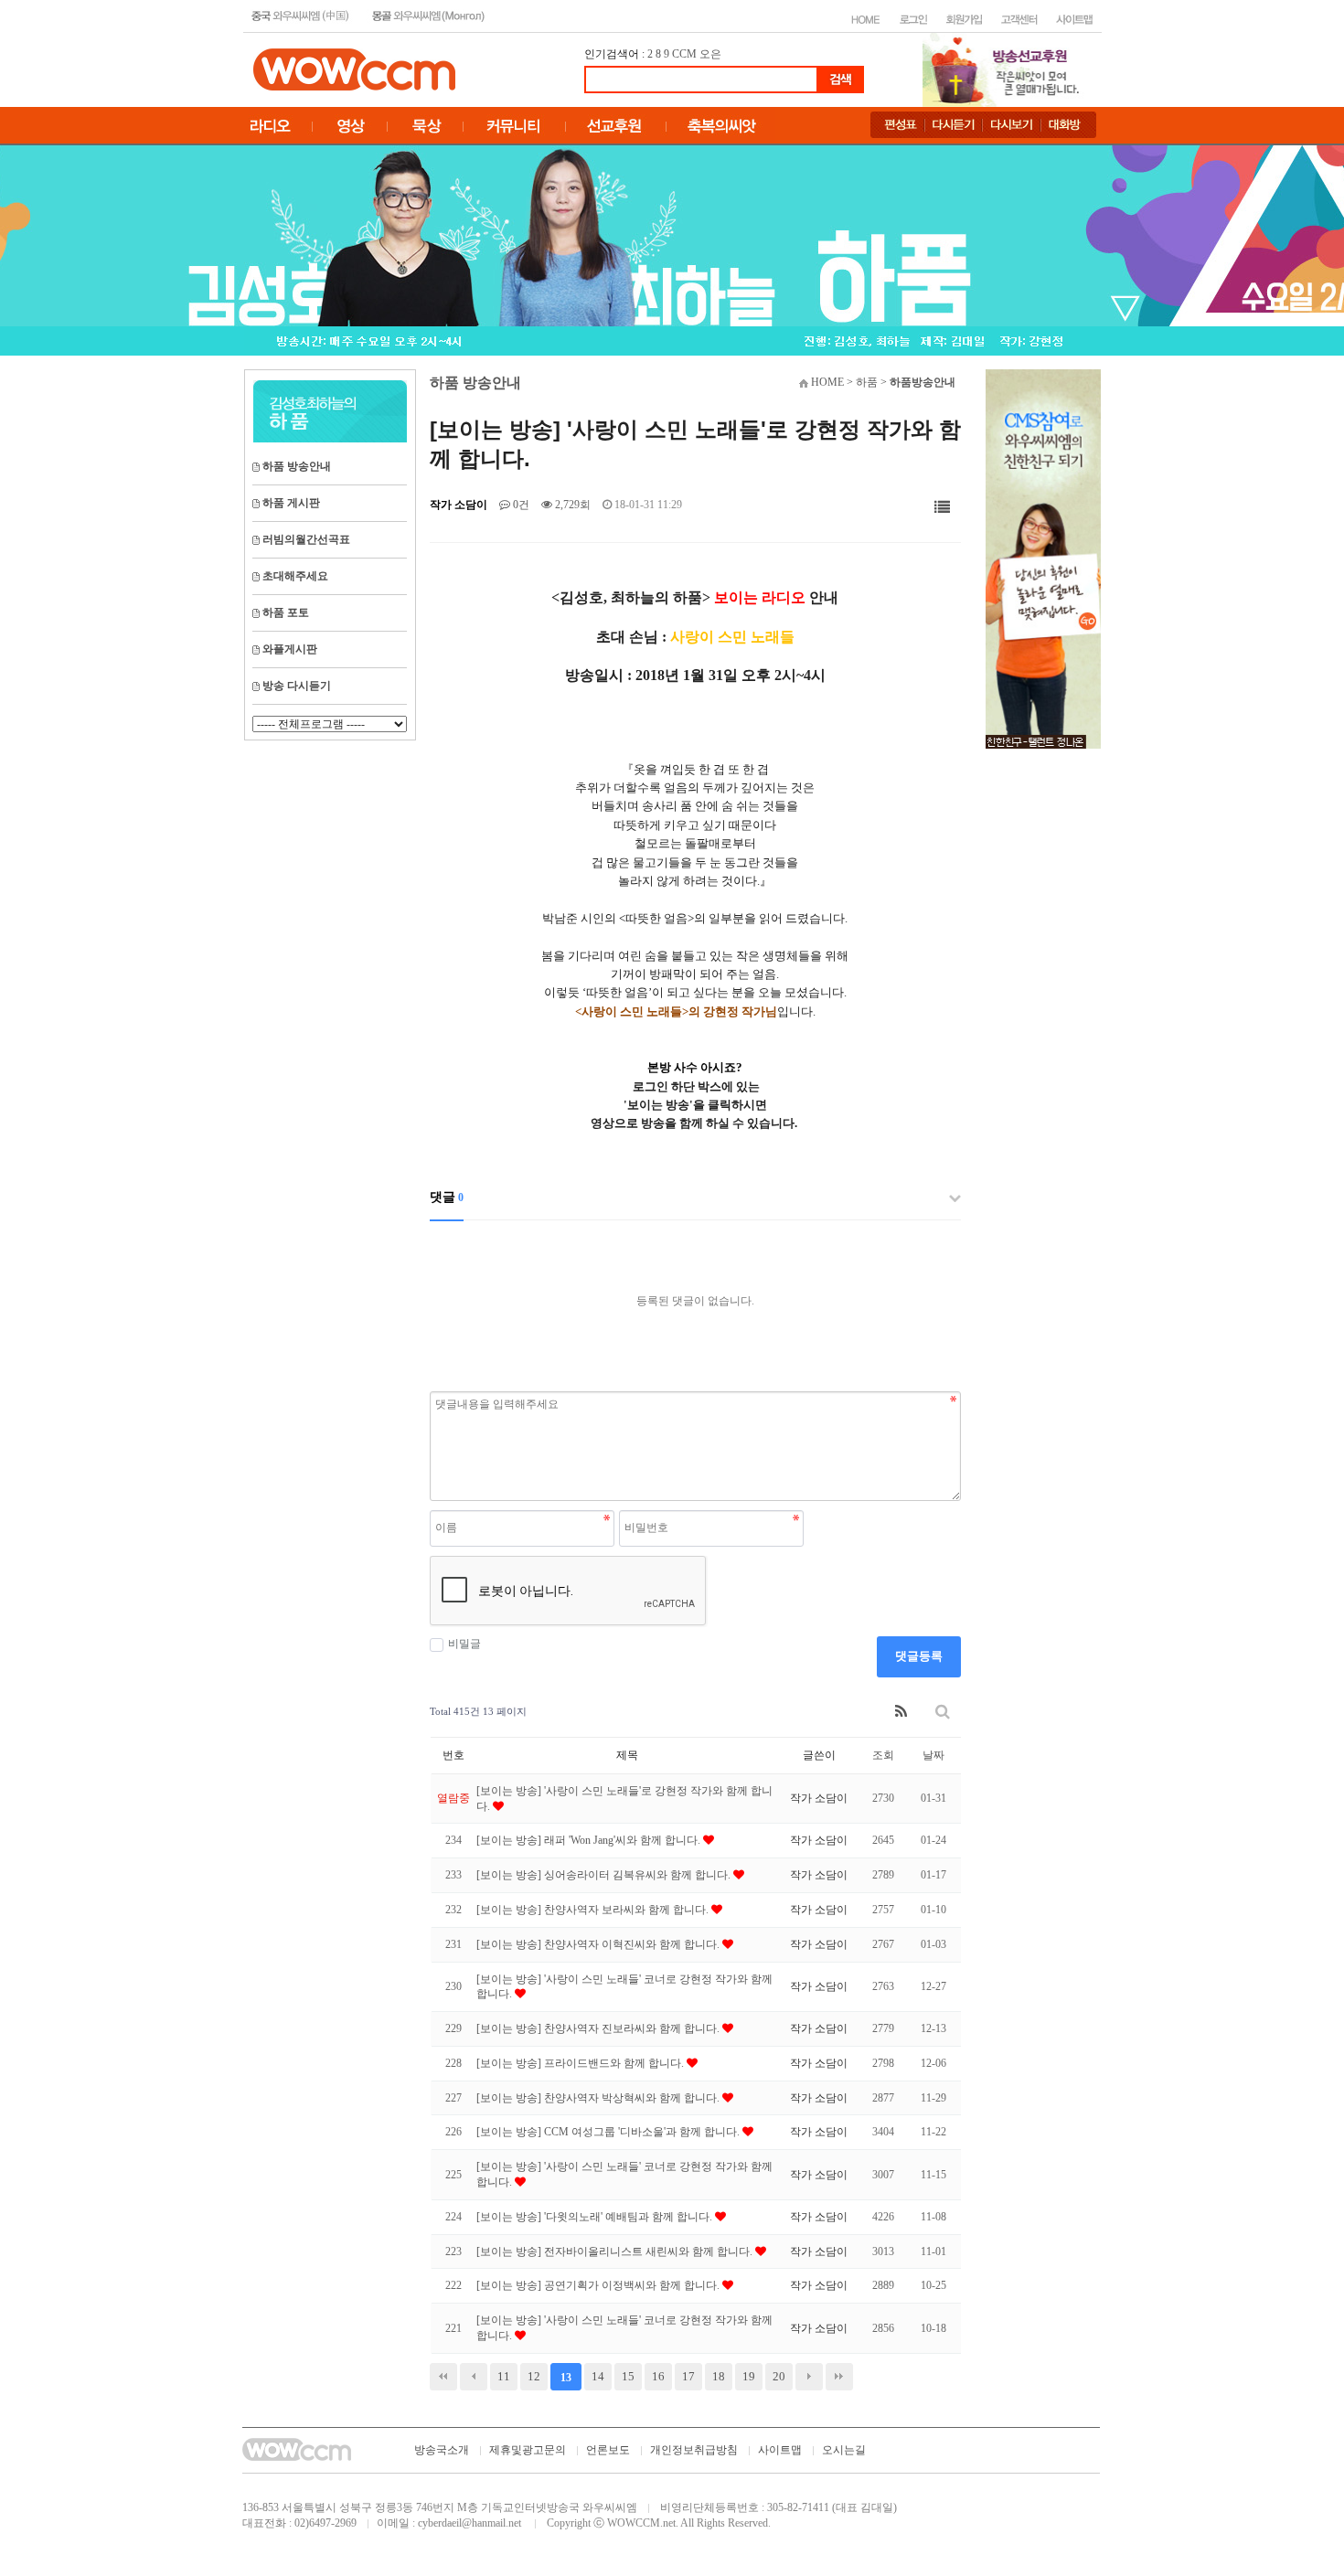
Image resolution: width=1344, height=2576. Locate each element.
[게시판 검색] (943, 1712)
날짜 (933, 1755)
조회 (883, 1755)
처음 (443, 2377)
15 (628, 2376)
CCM (684, 54)
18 (719, 2376)
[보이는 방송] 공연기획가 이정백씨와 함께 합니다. (599, 2285)
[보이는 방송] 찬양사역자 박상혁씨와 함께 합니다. (599, 2098)
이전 (474, 2377)
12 (534, 2376)
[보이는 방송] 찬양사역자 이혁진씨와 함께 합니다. (599, 1944)
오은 (710, 54)
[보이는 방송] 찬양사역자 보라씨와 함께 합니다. (594, 1910)
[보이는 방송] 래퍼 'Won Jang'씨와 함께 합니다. (590, 1840)
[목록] (942, 508)
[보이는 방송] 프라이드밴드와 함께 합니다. (581, 2063)
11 (504, 2376)
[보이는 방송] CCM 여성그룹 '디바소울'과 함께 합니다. (609, 2132)
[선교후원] (1007, 69)
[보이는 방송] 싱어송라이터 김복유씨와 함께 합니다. (605, 1875)
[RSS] (901, 1712)
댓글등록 (919, 1656)
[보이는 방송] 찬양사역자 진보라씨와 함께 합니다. (599, 2028)
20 (779, 2376)
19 (749, 2376)
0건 (520, 505)
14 (598, 2376)
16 (658, 2376)
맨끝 (839, 2377)
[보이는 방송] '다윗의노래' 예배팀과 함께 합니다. (596, 2217)
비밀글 (464, 1644)
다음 (809, 2377)
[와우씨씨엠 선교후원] (1043, 558)
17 (688, 2376)
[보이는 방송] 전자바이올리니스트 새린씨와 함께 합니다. (616, 2251)
